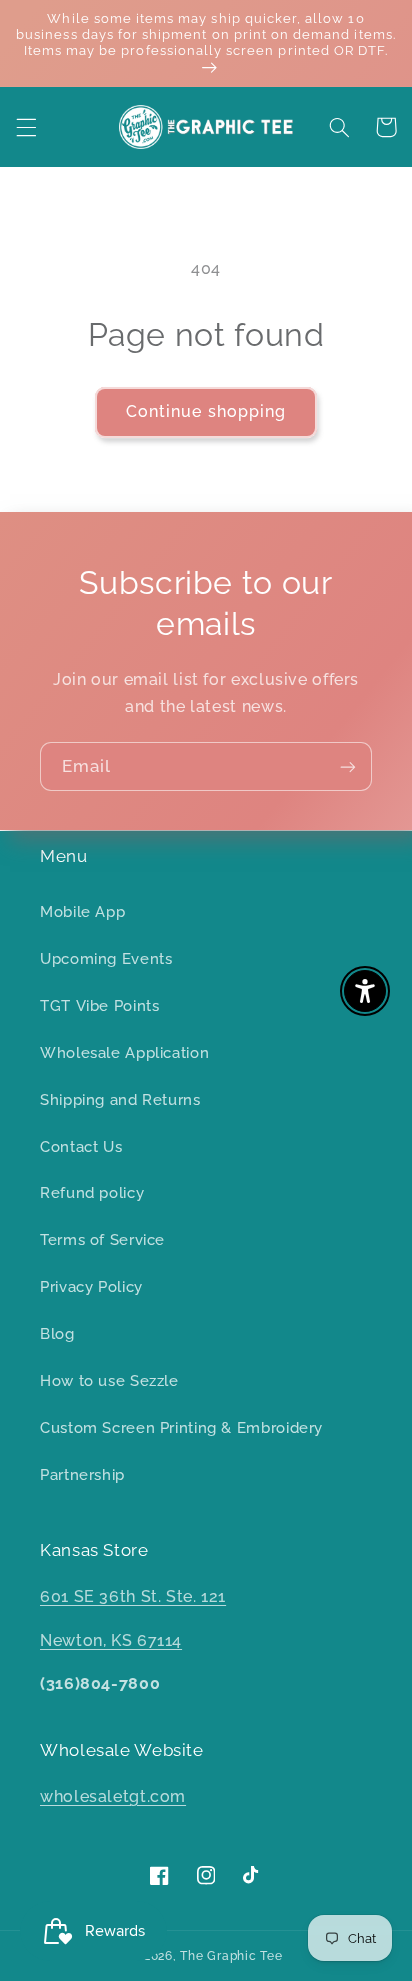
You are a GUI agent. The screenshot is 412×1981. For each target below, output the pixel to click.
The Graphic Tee (231, 1956)
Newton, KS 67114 (111, 1640)
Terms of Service (102, 1239)
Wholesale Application (124, 1052)
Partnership (82, 1474)
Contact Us (81, 1146)
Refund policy (92, 1192)
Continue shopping (206, 411)
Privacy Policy (91, 1286)
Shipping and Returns (120, 1099)
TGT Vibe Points (99, 1005)
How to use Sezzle (109, 1380)
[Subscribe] (348, 766)
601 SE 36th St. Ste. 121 (133, 1596)
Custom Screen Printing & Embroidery (181, 1427)
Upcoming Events (106, 958)
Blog (57, 1333)
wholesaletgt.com (113, 1796)
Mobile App (82, 911)
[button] (26, 127)
